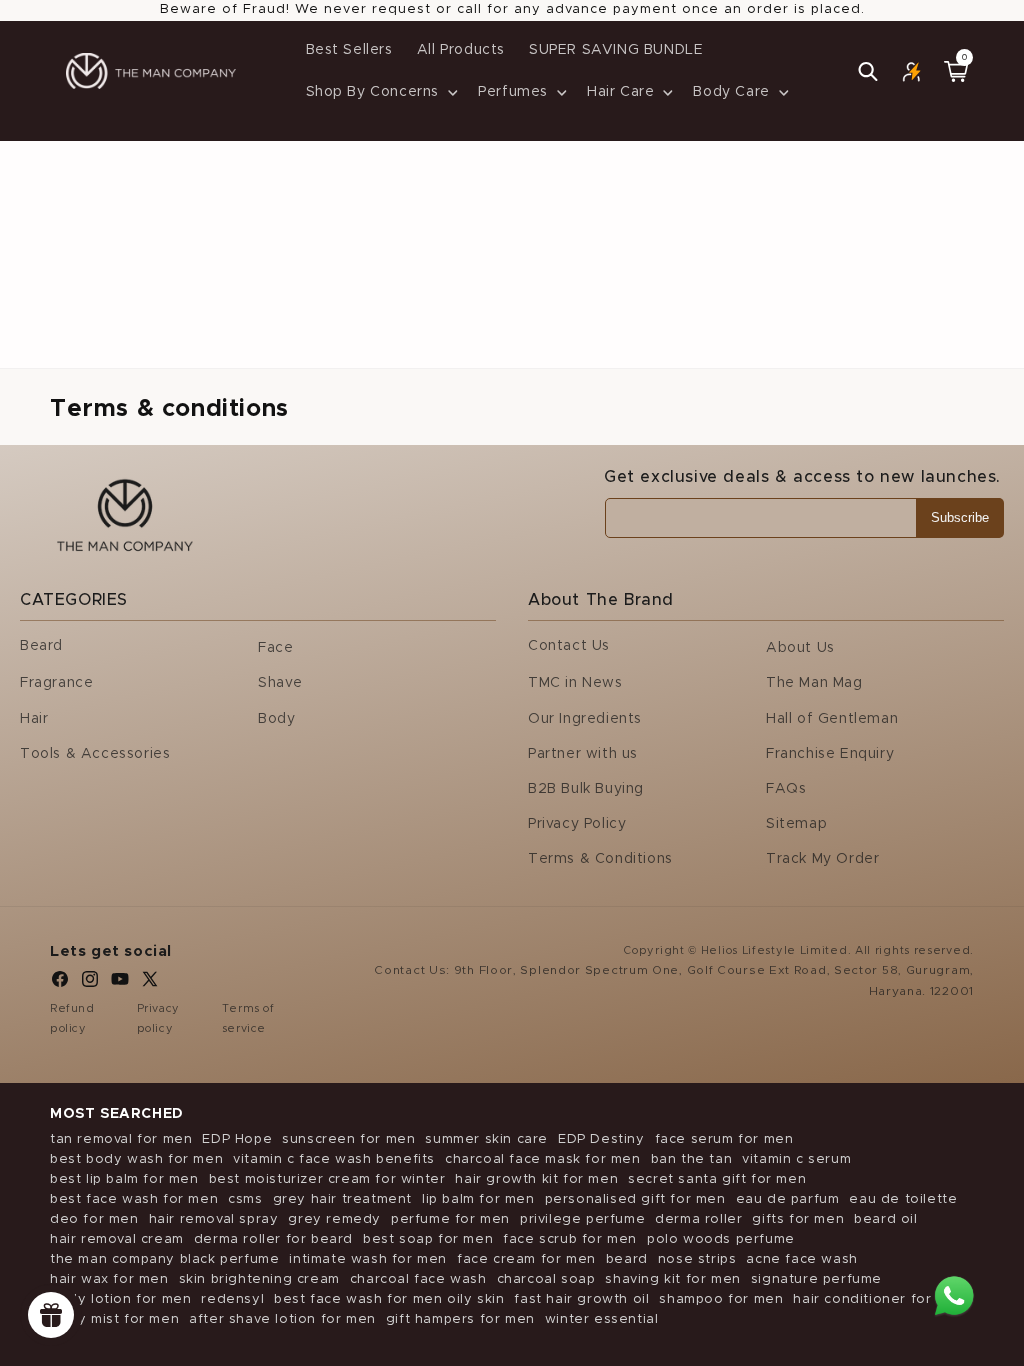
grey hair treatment (342, 1199)
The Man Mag (814, 683)
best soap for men (428, 1239)
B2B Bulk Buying (586, 789)
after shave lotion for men (282, 1319)
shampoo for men (721, 1299)
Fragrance (56, 683)
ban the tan (692, 1159)
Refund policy (72, 1018)
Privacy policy (158, 1018)
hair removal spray (214, 1219)
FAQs (786, 789)
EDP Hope (237, 1139)
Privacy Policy (577, 824)
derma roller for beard (273, 1239)
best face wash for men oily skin (389, 1299)
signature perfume (816, 1279)
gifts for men (798, 1219)
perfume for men (450, 1219)
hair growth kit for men (536, 1179)
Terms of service (248, 1018)
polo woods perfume (721, 1239)
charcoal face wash (418, 1279)
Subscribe (960, 517)
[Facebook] (60, 984)
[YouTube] (120, 984)
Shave (280, 683)
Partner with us (583, 754)
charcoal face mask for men (543, 1159)
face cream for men (526, 1259)
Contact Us (569, 646)
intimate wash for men (368, 1259)
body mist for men (114, 1319)
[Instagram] (90, 984)
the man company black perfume (164, 1259)
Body (276, 719)
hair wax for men (109, 1279)
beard (627, 1259)
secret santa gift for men (717, 1179)
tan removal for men (121, 1139)
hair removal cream (117, 1239)
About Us (800, 648)
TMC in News (575, 683)
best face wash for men (134, 1199)
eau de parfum (788, 1199)
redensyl (232, 1299)
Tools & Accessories (95, 754)
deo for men (94, 1219)
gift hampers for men (460, 1319)
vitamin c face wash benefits (334, 1159)
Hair (34, 719)
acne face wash (801, 1259)
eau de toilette (903, 1199)
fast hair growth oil (581, 1299)
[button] (380, 92)
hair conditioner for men (879, 1299)
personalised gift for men (635, 1199)
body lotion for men (120, 1299)
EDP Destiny (601, 1139)
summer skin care (486, 1139)
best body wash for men (136, 1159)
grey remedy (334, 1219)
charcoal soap (546, 1279)
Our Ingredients (585, 719)
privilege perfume (582, 1219)
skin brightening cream (259, 1279)
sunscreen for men (348, 1139)
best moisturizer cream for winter (327, 1179)
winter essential (602, 1319)
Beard (41, 646)
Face (275, 648)
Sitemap (796, 824)
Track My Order (822, 859)
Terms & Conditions (600, 859)
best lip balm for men (124, 1179)
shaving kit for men (672, 1279)
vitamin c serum (796, 1159)
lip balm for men (478, 1199)
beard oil (885, 1219)
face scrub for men (570, 1239)
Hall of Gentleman (832, 719)
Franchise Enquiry (830, 754)
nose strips (697, 1259)
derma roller (698, 1219)
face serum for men (724, 1139)
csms (245, 1199)
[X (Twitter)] (150, 984)
